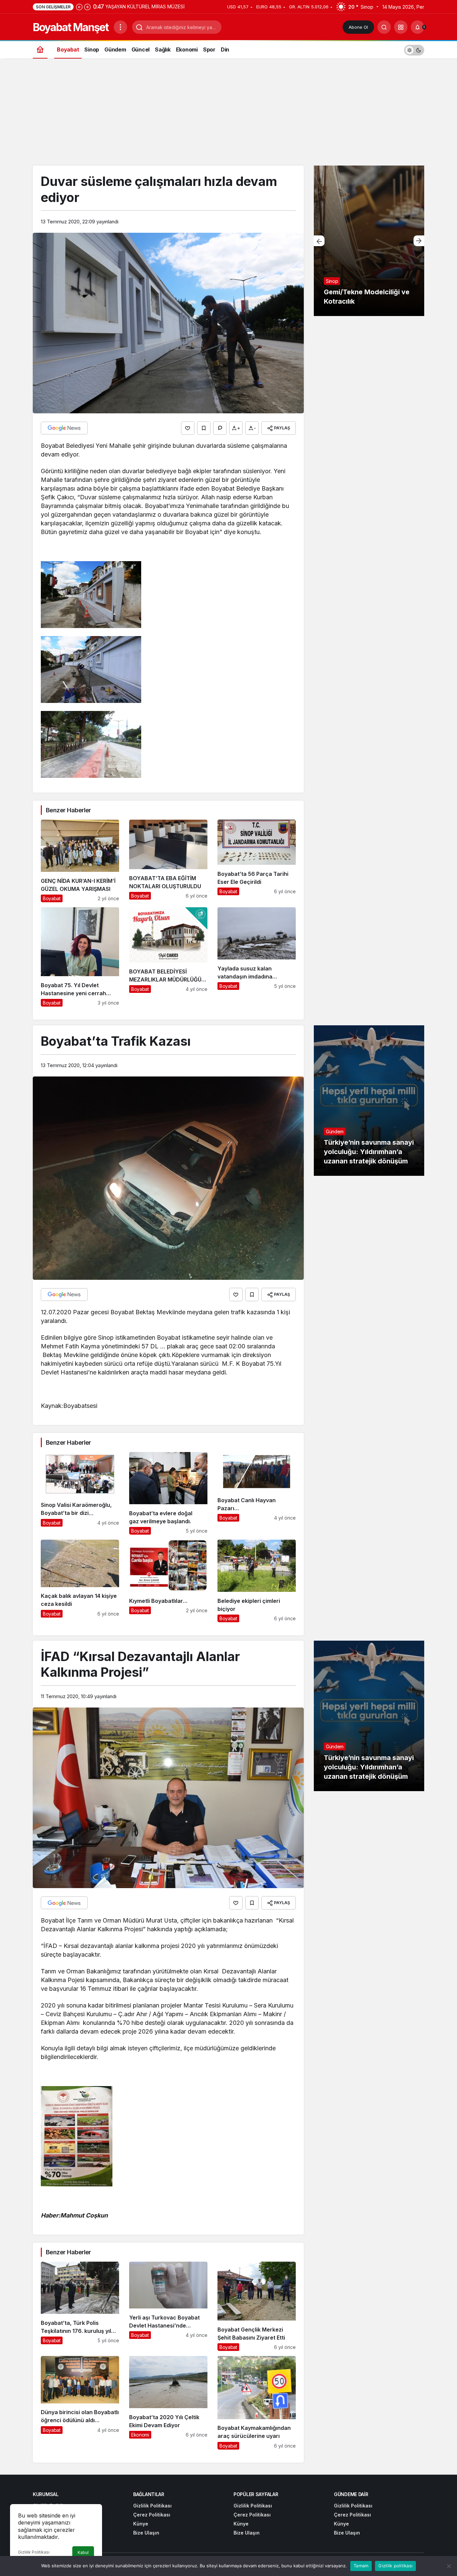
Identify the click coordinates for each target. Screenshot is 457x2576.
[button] (401, 27)
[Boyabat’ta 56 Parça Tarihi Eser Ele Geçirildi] (257, 861)
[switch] (414, 49)
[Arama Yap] (384, 27)
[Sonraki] (87, 7)
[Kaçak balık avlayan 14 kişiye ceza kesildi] (80, 1581)
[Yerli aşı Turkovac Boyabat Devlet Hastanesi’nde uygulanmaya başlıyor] (168, 2306)
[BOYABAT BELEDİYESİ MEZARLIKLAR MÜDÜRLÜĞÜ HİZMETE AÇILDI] (168, 957)
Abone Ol (358, 27)
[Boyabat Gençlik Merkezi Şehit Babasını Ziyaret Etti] (257, 2306)
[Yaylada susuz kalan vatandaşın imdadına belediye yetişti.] (257, 957)
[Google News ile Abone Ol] (64, 428)
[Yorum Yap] (220, 428)
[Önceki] (79, 7)
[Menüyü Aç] (120, 27)
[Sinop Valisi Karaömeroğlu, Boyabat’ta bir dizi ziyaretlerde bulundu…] (80, 1493)
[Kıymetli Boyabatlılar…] (168, 1581)
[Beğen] (188, 428)
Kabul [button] (83, 2552)
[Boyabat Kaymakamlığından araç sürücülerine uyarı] (257, 2403)
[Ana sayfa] (40, 49)
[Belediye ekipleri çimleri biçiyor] (257, 1581)
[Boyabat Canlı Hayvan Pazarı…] (257, 1493)
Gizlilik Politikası (34, 2552)
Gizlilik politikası (395, 2566)
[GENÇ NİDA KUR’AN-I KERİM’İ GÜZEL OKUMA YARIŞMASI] (80, 861)
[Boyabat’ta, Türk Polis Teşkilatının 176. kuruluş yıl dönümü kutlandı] (80, 2306)
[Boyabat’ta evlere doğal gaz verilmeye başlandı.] (168, 1493)
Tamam (361, 2566)
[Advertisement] (229, 115)
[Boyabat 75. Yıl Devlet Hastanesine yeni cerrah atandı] (80, 957)
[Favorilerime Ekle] (204, 428)
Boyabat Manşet (71, 27)
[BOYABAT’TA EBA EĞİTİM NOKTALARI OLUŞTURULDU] (168, 861)
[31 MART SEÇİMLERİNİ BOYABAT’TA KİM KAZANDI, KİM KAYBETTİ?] (369, 241)
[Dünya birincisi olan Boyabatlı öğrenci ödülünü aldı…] (80, 2403)
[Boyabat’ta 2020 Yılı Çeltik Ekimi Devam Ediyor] (168, 2403)
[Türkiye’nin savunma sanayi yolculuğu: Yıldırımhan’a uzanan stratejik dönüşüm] (369, 1101)
